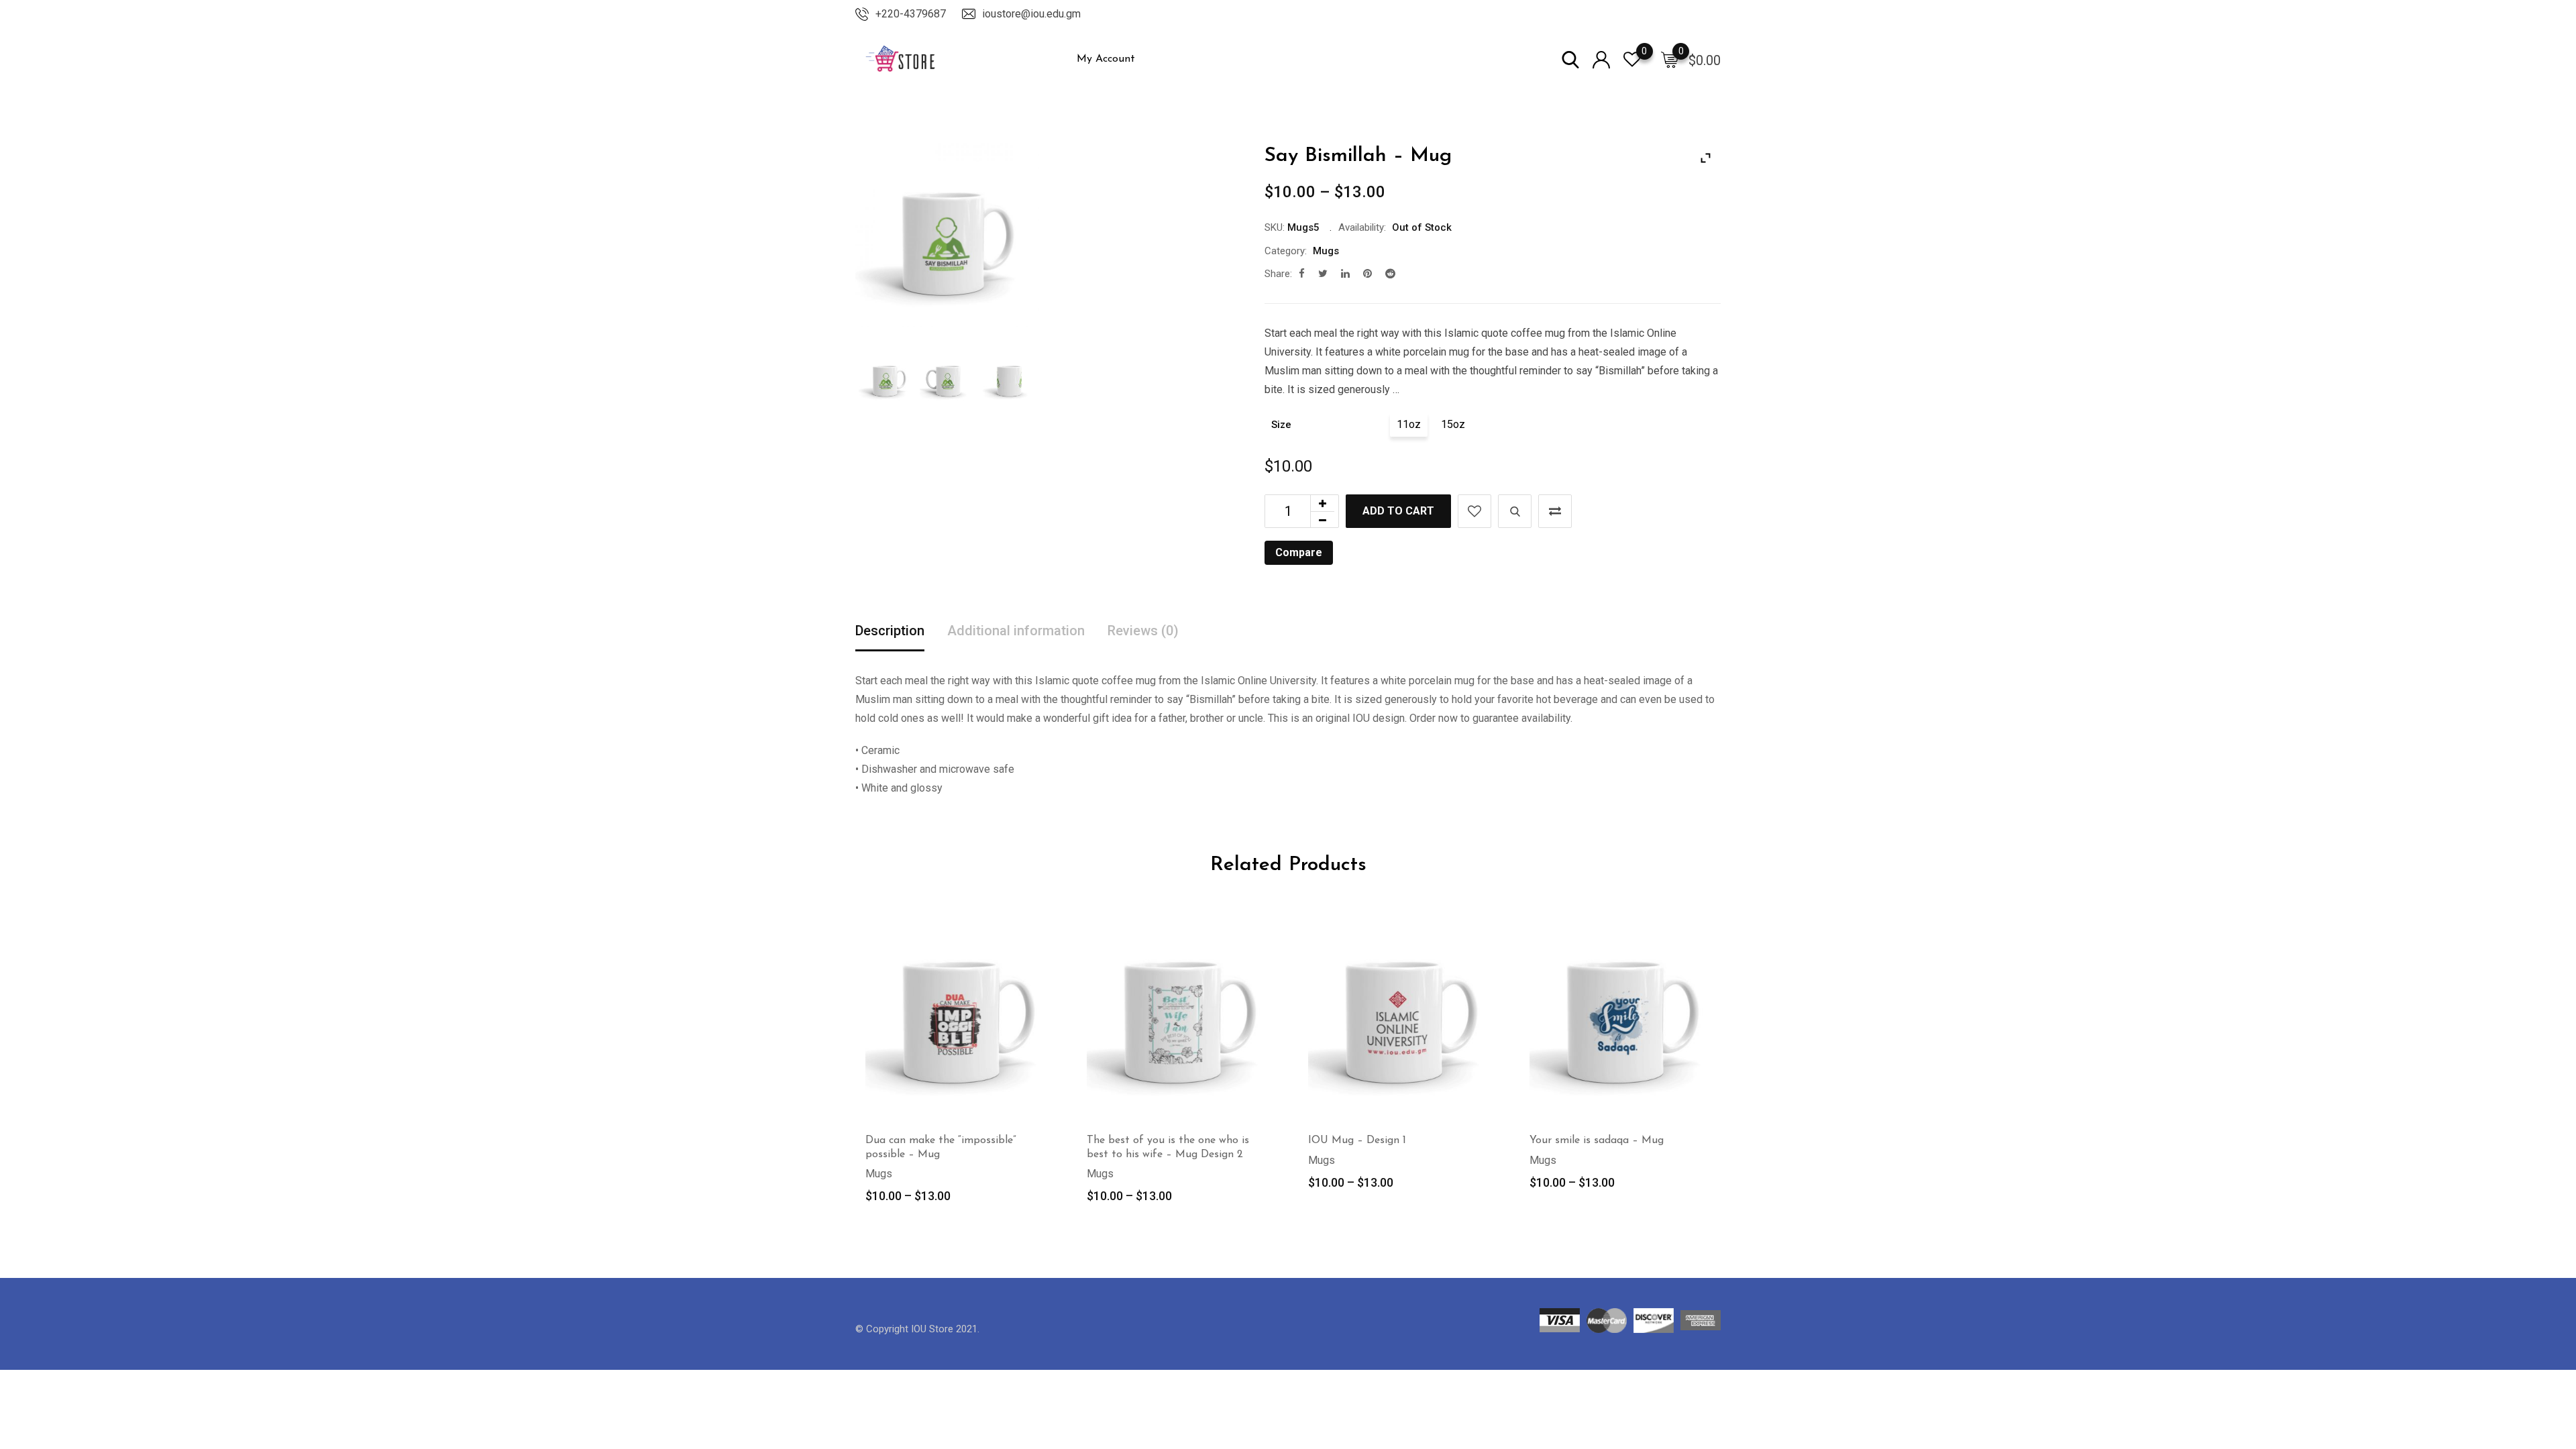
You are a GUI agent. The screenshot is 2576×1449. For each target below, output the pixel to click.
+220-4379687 (911, 14)
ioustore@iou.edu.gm (1031, 14)
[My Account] (1601, 59)
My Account (1106, 59)
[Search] (1570, 59)
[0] (1670, 59)
